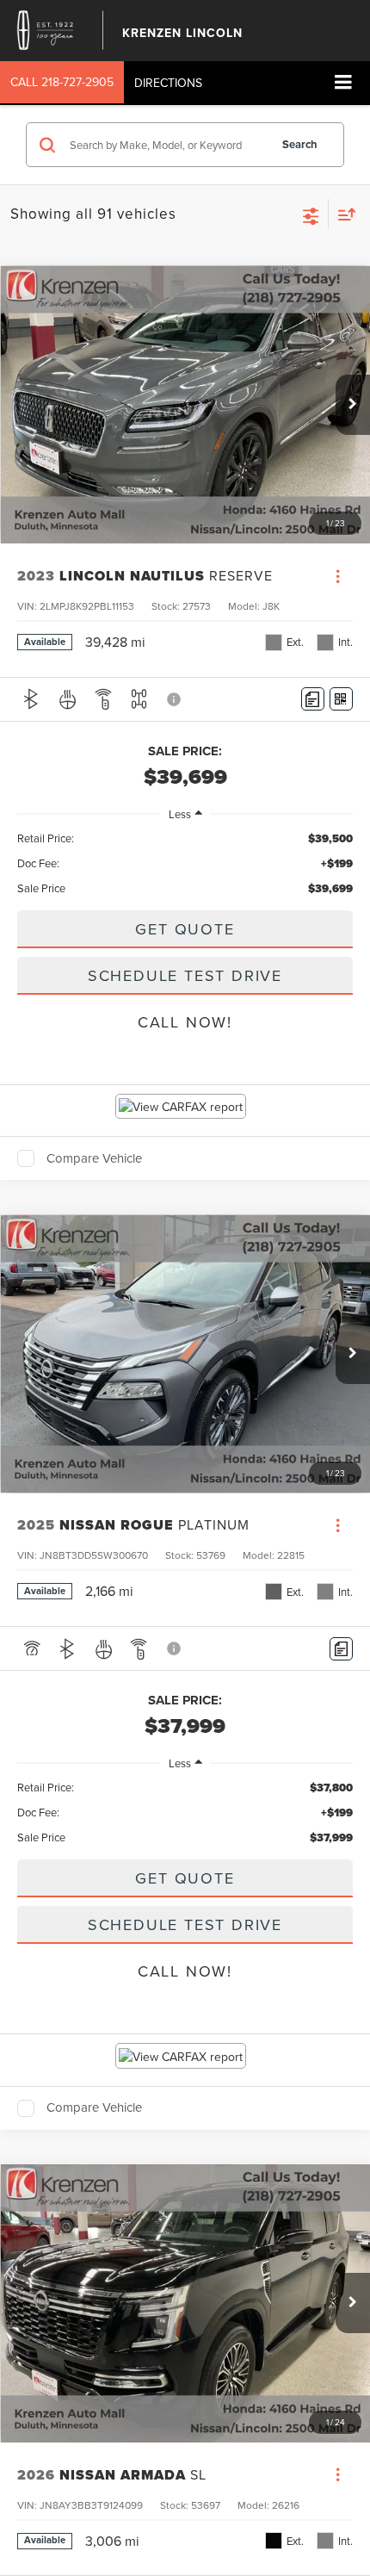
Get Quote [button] (185, 929)
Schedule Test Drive (185, 975)
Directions (168, 83)
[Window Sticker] (341, 699)
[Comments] (313, 699)
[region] (185, 863)
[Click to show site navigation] (343, 83)
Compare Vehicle (94, 1158)
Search (300, 144)
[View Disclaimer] (175, 699)
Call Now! (185, 1022)
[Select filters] (311, 214)
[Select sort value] (342, 214)
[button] (62, 82)
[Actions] (338, 576)
